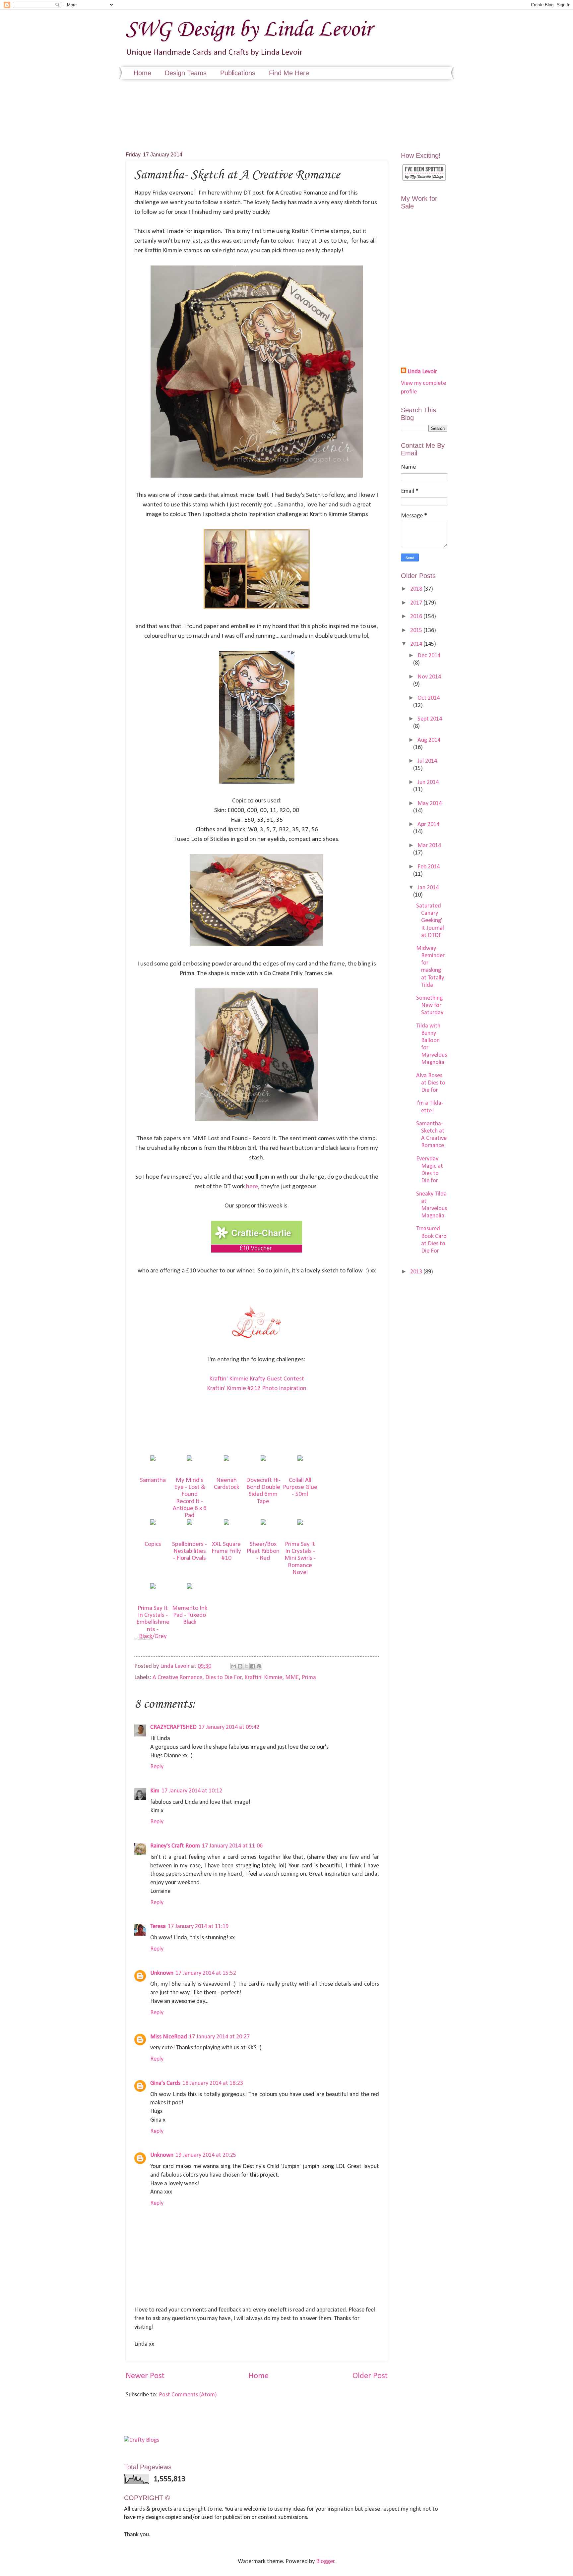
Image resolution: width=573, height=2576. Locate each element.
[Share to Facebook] (253, 1666)
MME (292, 1678)
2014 (417, 644)
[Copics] (153, 1523)
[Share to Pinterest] (259, 1666)
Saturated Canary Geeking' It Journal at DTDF (430, 921)
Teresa (158, 1927)
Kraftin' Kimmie (263, 1678)
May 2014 (430, 804)
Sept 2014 (430, 719)
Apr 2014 (428, 824)
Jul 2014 (427, 761)
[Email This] (234, 1666)
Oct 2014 (429, 698)
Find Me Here (289, 73)
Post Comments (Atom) (188, 2395)
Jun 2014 (428, 782)
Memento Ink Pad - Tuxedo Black (190, 1615)
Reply (157, 1767)
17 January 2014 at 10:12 (192, 1791)
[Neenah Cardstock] (226, 1459)
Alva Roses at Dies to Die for (431, 1083)
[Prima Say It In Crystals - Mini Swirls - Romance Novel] (300, 1523)
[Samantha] (153, 1459)
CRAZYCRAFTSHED (173, 1727)
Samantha (153, 1480)
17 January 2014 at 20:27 (219, 2037)
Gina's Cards (165, 2083)
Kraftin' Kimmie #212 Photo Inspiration (257, 1389)
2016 (417, 617)
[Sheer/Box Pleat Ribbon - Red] (263, 1523)
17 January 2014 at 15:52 (206, 1973)
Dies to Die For (223, 1678)
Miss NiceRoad (169, 2037)
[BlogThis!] (240, 1666)
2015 (417, 631)
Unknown (162, 1973)
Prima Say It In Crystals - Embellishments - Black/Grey (153, 1622)
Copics (153, 1544)
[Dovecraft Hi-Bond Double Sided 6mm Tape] (263, 1459)
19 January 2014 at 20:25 (206, 2155)
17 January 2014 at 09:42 (229, 1727)
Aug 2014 (429, 740)
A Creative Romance (177, 1678)
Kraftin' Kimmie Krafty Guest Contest (257, 1379)
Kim (155, 1791)
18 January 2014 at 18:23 (213, 2083)
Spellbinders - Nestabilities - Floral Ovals (190, 1551)
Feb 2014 (429, 867)
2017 (417, 603)
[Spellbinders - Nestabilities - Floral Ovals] (190, 1523)
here (252, 1187)
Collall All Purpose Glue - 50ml (300, 1487)
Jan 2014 (428, 888)
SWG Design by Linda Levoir (249, 30)
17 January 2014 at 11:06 (232, 1846)
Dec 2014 (429, 656)
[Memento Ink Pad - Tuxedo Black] (190, 1587)
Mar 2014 (429, 846)
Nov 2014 (429, 677)
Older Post (370, 2376)
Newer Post (145, 2376)
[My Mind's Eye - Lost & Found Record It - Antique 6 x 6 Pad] (190, 1459)
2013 (417, 1272)
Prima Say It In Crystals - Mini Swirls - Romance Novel (300, 1558)
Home (142, 73)
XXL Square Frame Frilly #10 (226, 1551)
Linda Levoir (422, 372)
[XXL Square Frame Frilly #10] (226, 1523)
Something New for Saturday (430, 1005)
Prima (309, 1678)
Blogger (325, 2562)
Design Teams (186, 73)
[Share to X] (246, 1666)
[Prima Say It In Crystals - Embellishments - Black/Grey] (153, 1587)
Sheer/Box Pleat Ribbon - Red (263, 1551)
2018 (417, 589)
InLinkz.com (143, 1639)
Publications (238, 73)
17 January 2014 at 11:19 (198, 1927)
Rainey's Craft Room (175, 1846)
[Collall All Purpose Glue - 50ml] (300, 1459)
